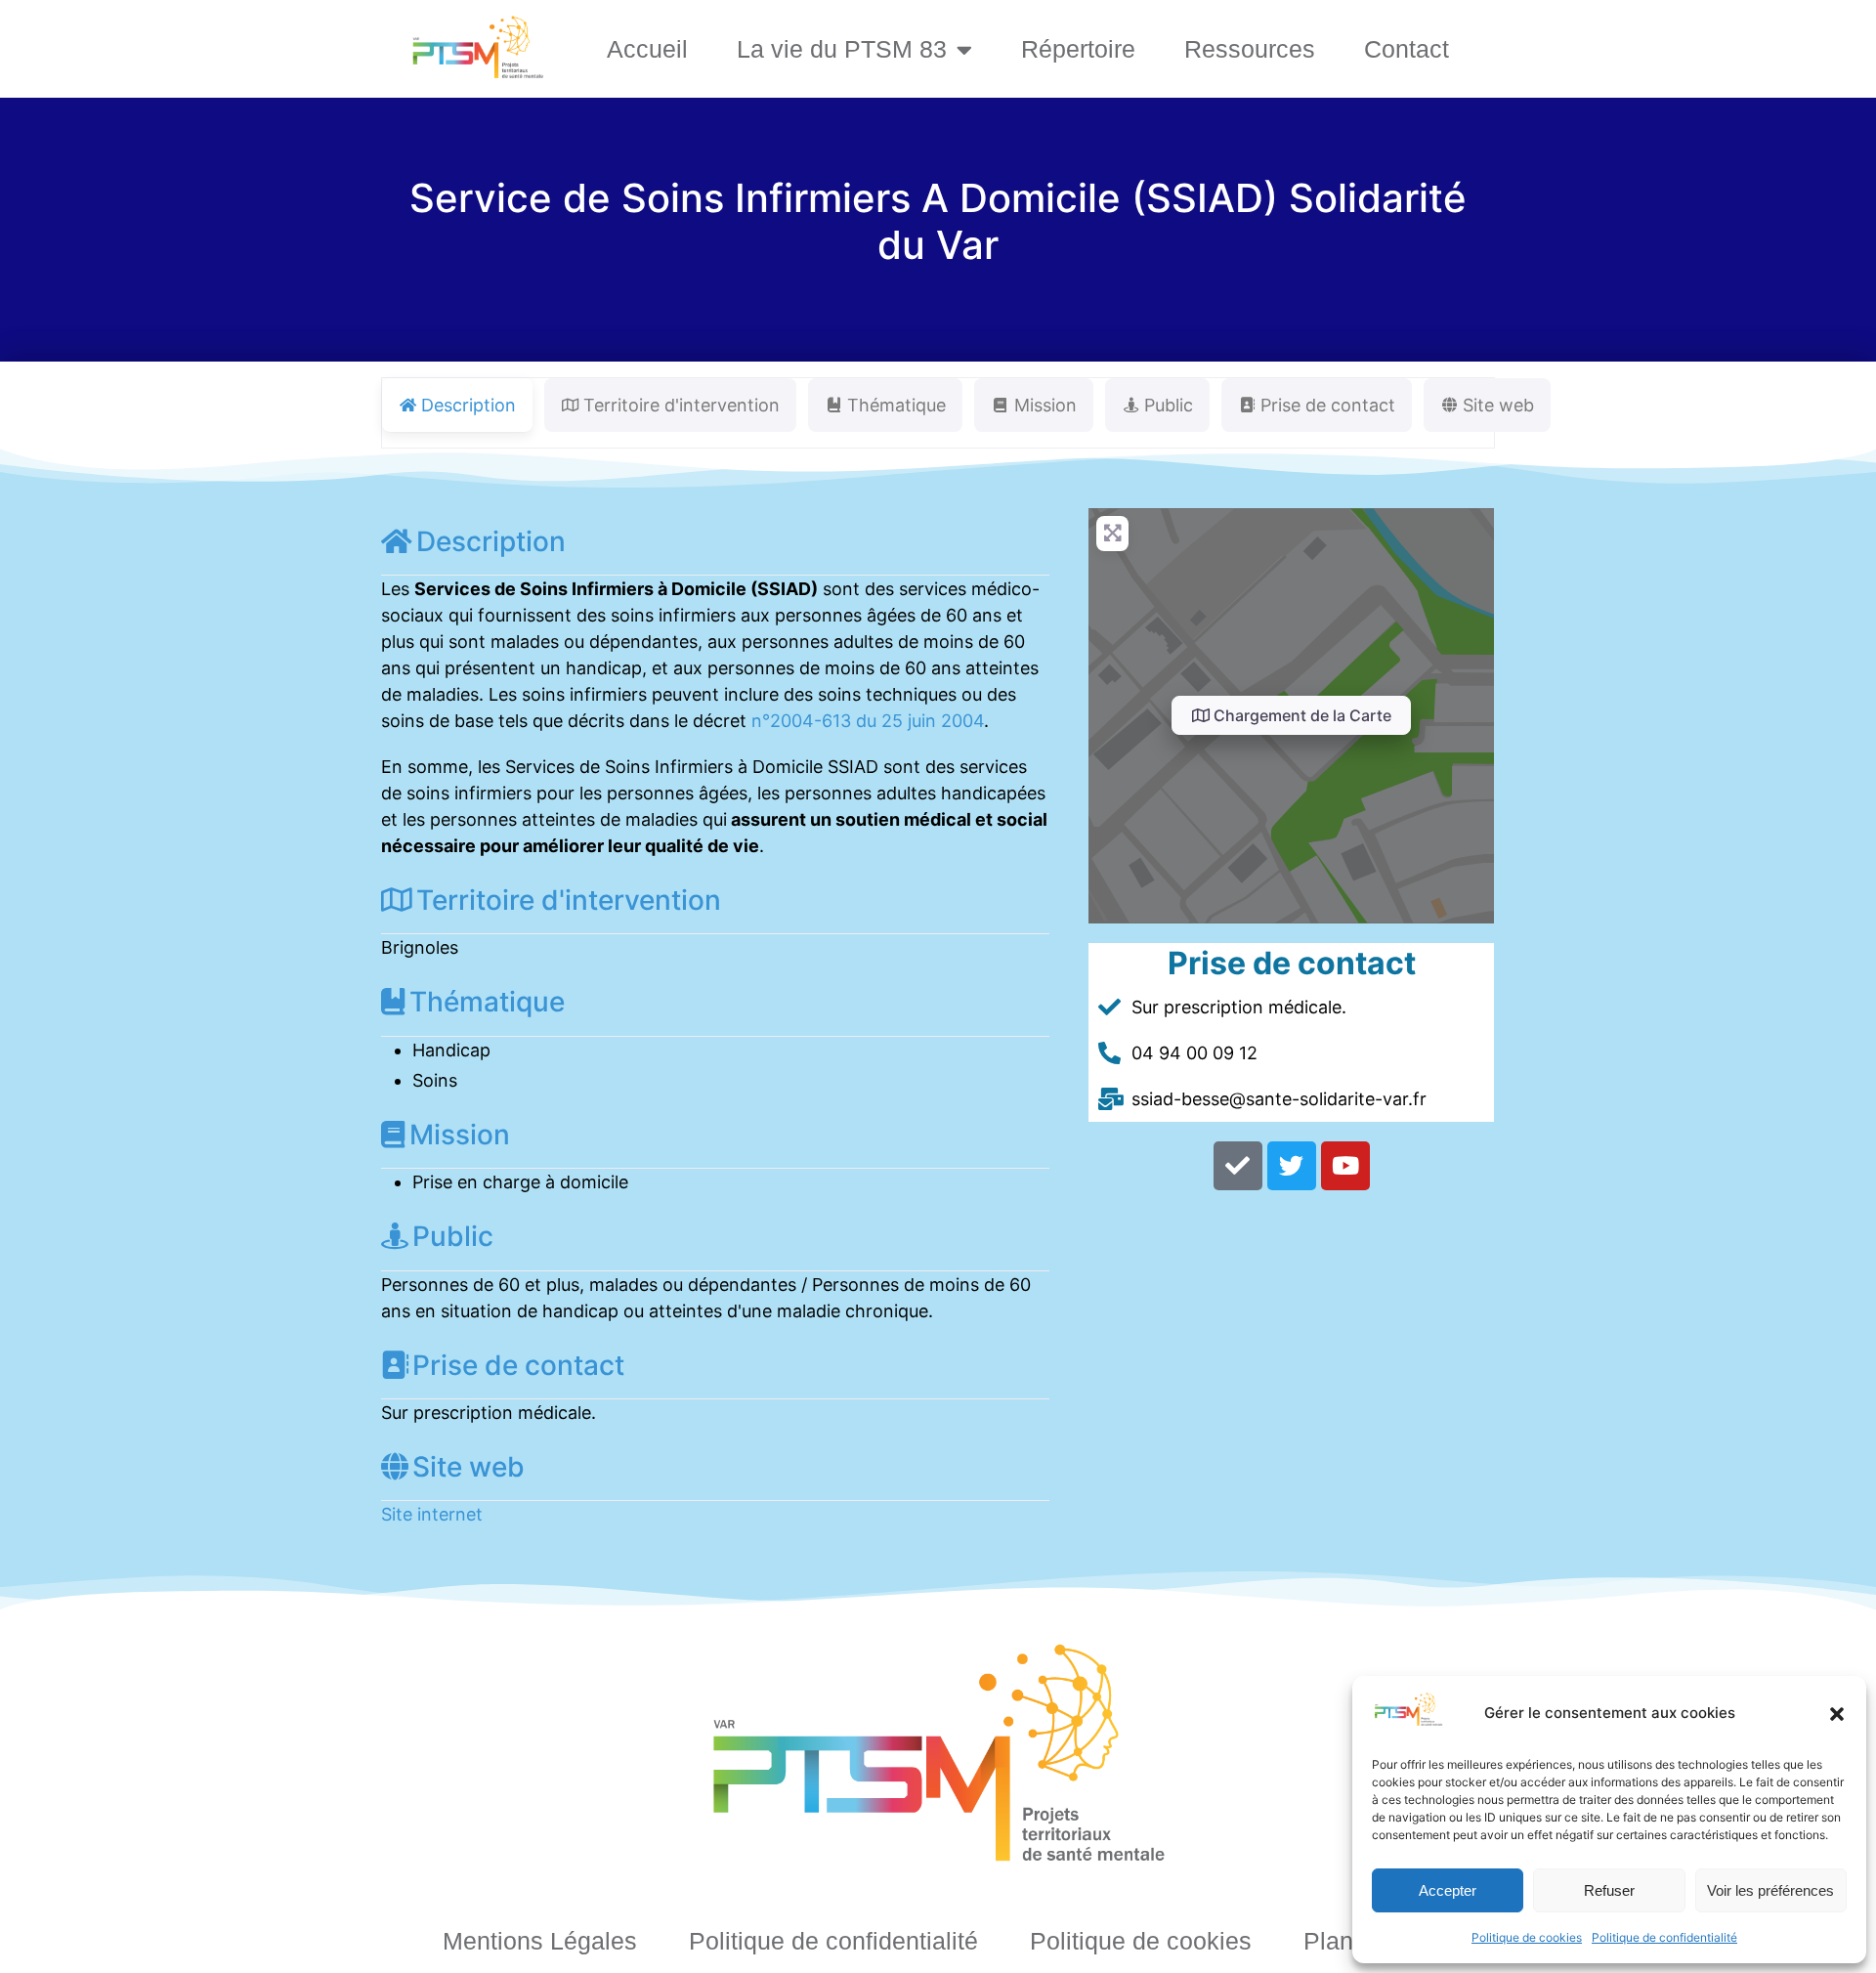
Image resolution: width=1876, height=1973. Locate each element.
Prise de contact (518, 1365)
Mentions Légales (540, 1941)
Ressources (1250, 49)
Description (491, 541)
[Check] (1238, 1166)
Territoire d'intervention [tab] (682, 405)
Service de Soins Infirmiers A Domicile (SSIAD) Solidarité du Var (938, 221)
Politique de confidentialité (1664, 1937)
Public (453, 1236)
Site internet (432, 1514)
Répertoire (1078, 49)
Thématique (487, 1002)
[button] (1837, 1714)
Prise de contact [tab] (1328, 405)
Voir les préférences (1770, 1890)
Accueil (647, 49)
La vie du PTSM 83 (842, 49)
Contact (1407, 49)
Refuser (1609, 1890)
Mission (460, 1135)
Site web (469, 1467)
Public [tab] (1169, 405)
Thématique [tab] (896, 405)
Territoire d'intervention (569, 900)
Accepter (1448, 1890)
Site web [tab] (1498, 405)
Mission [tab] (1045, 405)
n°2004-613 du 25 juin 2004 (868, 721)
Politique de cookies (1527, 1937)
